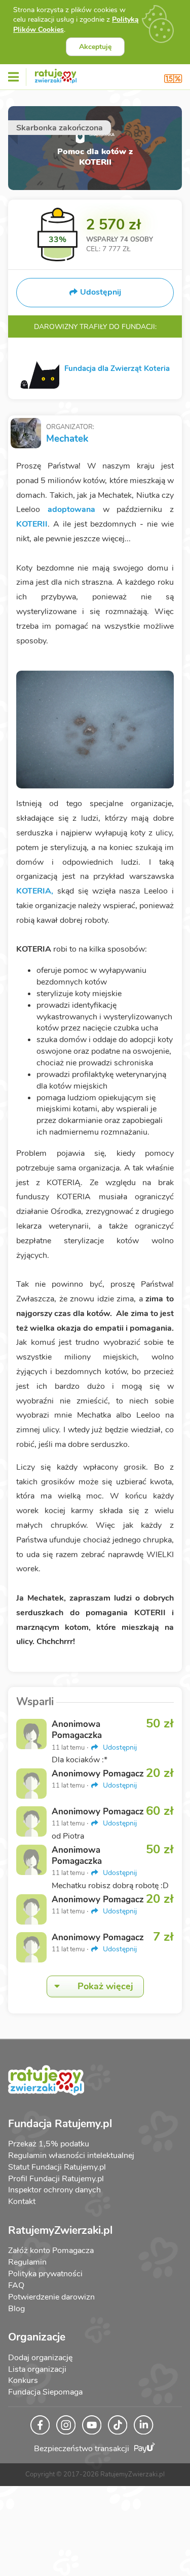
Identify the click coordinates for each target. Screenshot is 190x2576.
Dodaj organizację (40, 2358)
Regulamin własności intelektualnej (71, 2156)
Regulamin (27, 2262)
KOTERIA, (37, 891)
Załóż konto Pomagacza (51, 2251)
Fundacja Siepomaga (45, 2392)
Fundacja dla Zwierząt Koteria (117, 368)
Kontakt (22, 2202)
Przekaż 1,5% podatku (49, 2144)
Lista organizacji (37, 2369)
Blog (16, 2309)
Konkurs (23, 2380)
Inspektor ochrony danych (54, 2190)
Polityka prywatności (45, 2274)
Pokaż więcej (105, 1986)
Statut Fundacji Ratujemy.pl (57, 2167)
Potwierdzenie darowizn (51, 2297)
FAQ (16, 2285)
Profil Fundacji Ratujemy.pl (56, 2179)
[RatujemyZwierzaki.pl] (56, 74)
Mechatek (67, 439)
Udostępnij (119, 1747)
